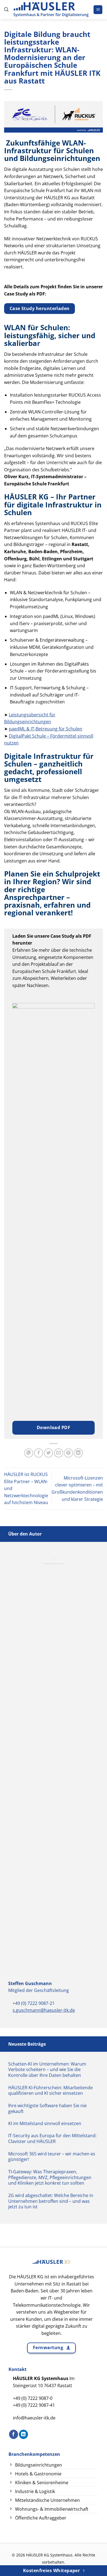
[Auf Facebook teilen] (39, 1453)
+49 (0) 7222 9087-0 (33, 2398)
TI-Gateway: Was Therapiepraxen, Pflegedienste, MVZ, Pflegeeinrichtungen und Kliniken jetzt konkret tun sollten (50, 2177)
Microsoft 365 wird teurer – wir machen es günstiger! (52, 2157)
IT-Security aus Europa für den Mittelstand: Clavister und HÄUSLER (52, 2139)
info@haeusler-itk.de (34, 2418)
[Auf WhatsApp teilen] (29, 1453)
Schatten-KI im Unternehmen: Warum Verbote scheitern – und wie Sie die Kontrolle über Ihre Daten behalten (47, 2070)
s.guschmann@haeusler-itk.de (44, 2010)
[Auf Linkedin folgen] (23, 2434)
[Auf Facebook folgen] (14, 2434)
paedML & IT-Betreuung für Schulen (46, 729)
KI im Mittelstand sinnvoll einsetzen (45, 2124)
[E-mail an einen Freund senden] (59, 1453)
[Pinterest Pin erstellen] (68, 1453)
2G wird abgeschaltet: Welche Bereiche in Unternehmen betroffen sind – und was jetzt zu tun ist (51, 2201)
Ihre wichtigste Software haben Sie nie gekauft (47, 2109)
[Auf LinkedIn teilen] (78, 1453)
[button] (6, 10)
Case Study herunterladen (40, 308)
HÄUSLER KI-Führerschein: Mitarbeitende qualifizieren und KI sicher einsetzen (50, 2091)
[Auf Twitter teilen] (48, 1453)
